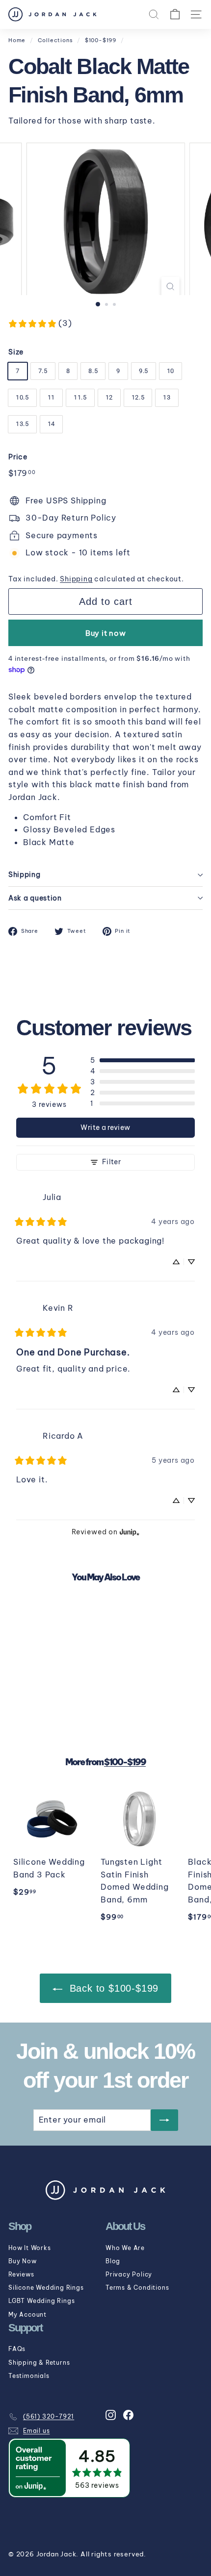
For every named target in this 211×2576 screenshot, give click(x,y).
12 (109, 397)
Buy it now (106, 633)
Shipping (76, 579)
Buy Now (23, 2261)
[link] (40, 324)
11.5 (80, 397)
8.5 (93, 371)
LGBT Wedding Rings (41, 2301)
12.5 (138, 397)
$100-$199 (101, 40)
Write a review (105, 1127)
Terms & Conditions (137, 2288)
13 (167, 397)
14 (51, 424)
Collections (55, 40)
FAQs (17, 2349)
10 (171, 371)
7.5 (43, 371)
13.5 (22, 424)
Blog (113, 2261)
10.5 (22, 397)
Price (18, 457)
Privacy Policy (129, 2274)
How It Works (30, 2248)
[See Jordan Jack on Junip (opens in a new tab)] (130, 1532)
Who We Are (125, 2248)
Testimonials (29, 2376)
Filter (111, 1162)
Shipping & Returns (39, 2363)
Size (16, 352)
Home (17, 40)
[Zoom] (170, 286)
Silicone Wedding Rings (46, 2288)
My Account (27, 2314)
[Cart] (175, 14)
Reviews (21, 2274)
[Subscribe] (164, 2120)
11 (51, 397)
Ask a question (35, 898)
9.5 (144, 371)
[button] (143, 1060)
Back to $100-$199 (112, 1988)
